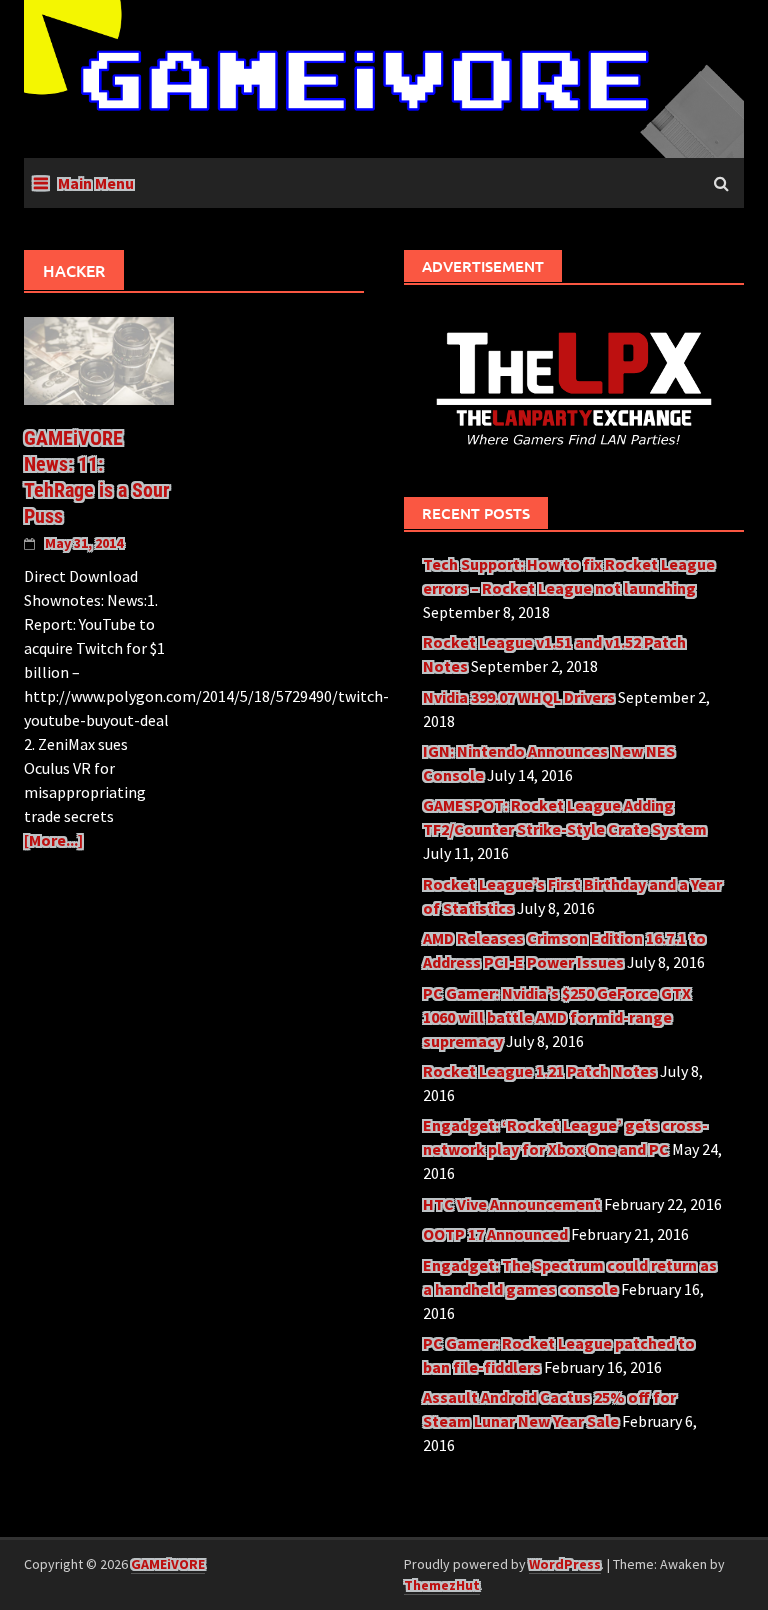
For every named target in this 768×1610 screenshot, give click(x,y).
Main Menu (96, 183)
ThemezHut (442, 1585)
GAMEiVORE (168, 1564)
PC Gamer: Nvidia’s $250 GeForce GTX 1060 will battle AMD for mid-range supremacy (557, 1017)
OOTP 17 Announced (495, 1234)
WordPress (565, 1564)
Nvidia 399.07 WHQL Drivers (519, 697)
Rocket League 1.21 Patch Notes (540, 1071)
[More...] (53, 840)
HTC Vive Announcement (512, 1204)
